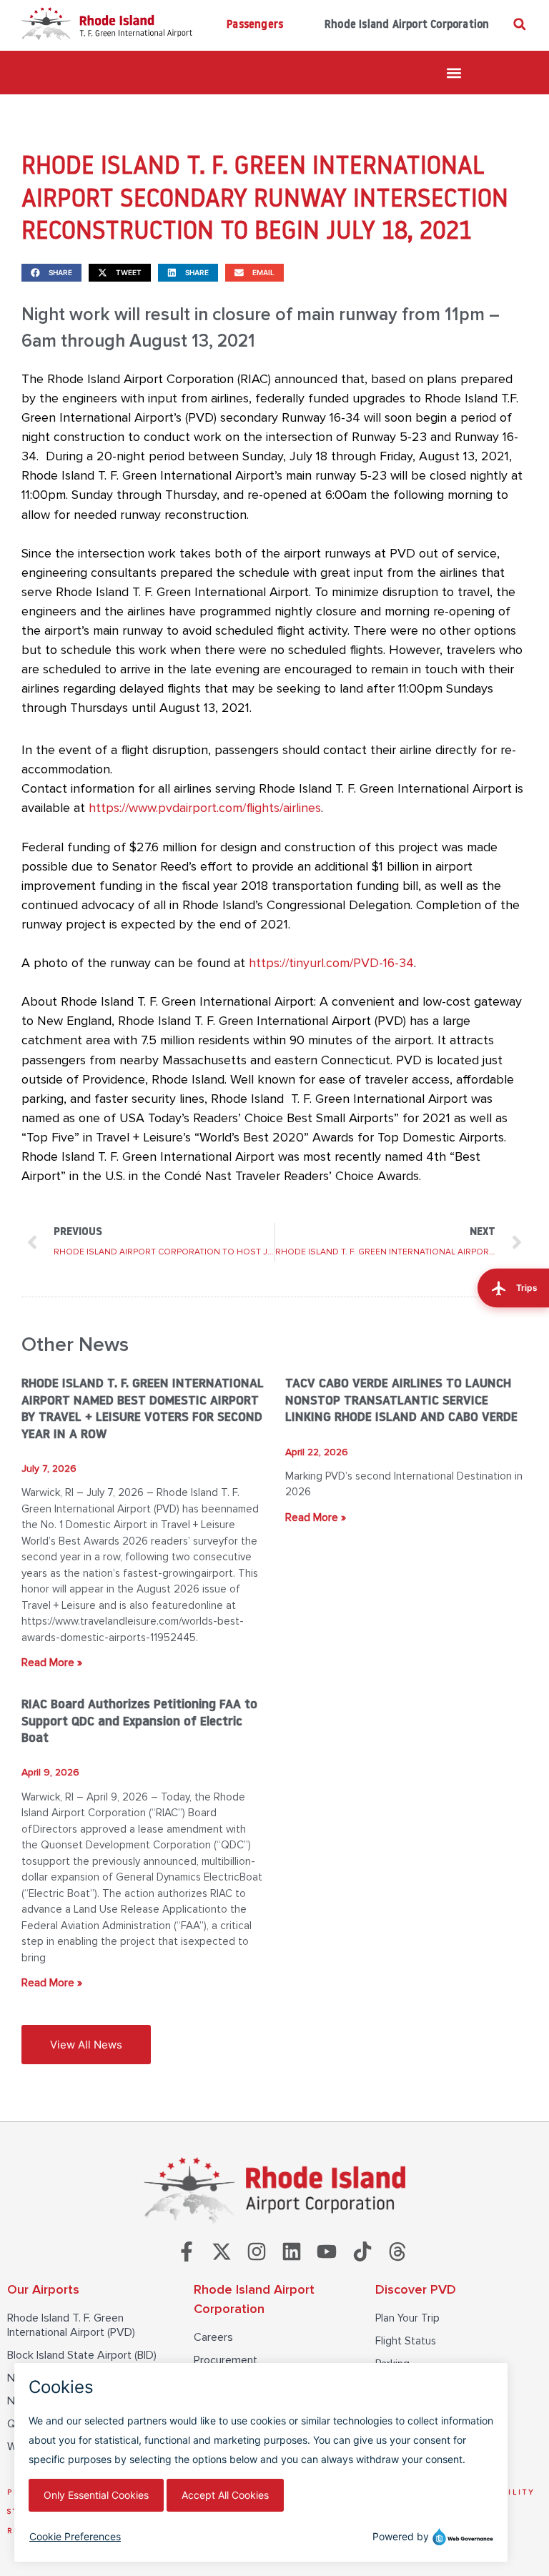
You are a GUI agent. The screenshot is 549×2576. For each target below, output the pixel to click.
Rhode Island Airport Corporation (407, 25)
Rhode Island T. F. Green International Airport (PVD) (71, 2325)
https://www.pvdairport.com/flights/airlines (205, 808)
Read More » (52, 1663)
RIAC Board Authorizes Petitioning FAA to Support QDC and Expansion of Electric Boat (139, 1722)
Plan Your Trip (407, 2318)
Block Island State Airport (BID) (82, 2355)
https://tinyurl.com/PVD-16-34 (331, 963)
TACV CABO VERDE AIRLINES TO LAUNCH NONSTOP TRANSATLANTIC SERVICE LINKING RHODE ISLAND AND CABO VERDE (401, 1401)
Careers (213, 2337)
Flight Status (406, 2341)
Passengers (255, 25)
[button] (519, 24)
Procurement (226, 2360)
